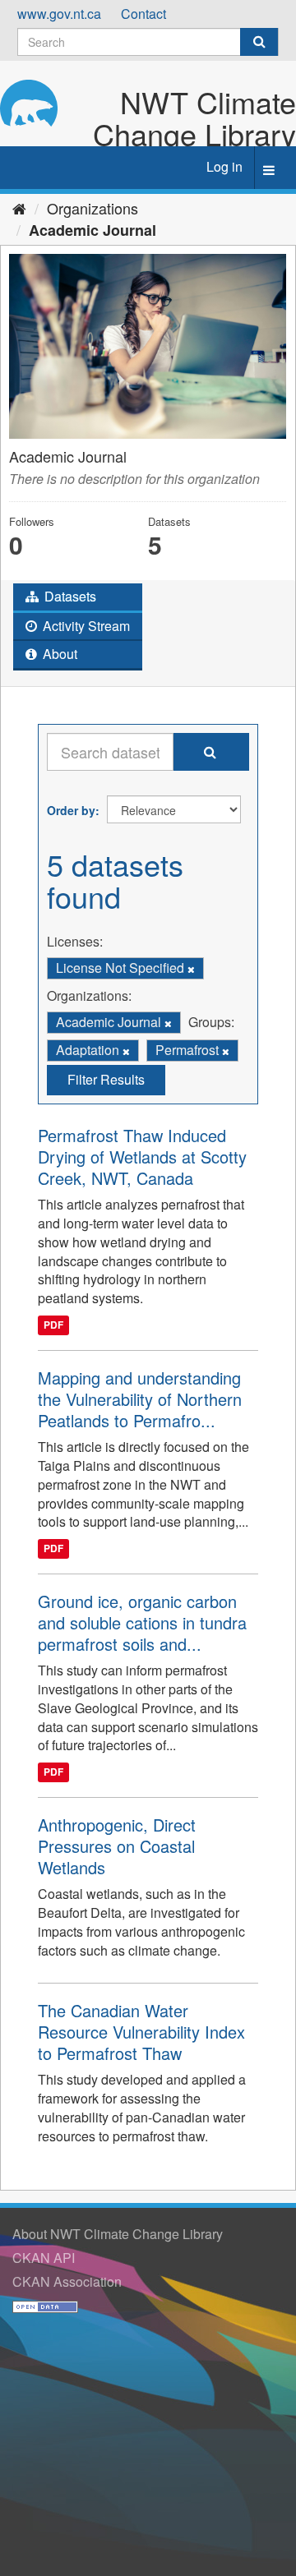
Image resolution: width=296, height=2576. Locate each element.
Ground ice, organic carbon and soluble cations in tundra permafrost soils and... (142, 1622)
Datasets (69, 596)
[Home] (19, 208)
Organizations (92, 208)
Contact (143, 14)
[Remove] (191, 969)
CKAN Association (67, 2281)
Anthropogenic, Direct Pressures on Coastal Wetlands (117, 1846)
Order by (71, 810)
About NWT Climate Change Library (118, 2234)
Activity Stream (85, 626)
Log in (224, 166)
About (58, 654)
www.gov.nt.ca (59, 14)
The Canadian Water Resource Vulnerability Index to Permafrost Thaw (141, 2032)
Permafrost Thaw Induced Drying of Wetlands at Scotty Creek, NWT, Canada (142, 1157)
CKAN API (44, 2258)
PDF (53, 1325)
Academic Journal (92, 230)
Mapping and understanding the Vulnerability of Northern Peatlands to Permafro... (140, 1399)
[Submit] (259, 42)
